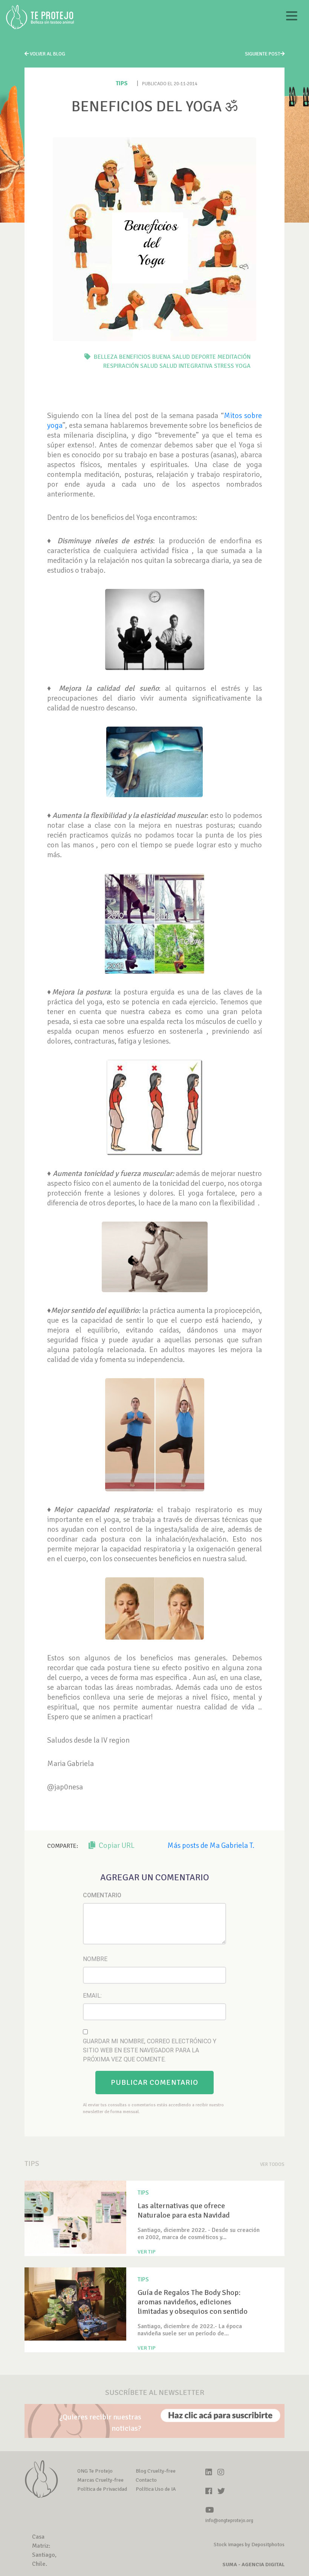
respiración (121, 366)
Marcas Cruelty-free (100, 2480)
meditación (234, 357)
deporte (204, 357)
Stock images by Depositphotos (249, 2544)
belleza (106, 357)
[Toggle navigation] (292, 17)
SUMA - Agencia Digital (253, 2564)
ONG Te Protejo (95, 2471)
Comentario (102, 1895)
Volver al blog (47, 54)
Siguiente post (263, 54)
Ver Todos (272, 2164)
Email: (92, 1996)
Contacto (146, 2480)
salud (149, 366)
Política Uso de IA (156, 2489)
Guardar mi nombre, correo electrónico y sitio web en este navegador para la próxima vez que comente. (150, 2050)
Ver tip (147, 2252)
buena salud (171, 357)
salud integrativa (186, 366)
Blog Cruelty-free (156, 2471)
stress (224, 366)
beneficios (135, 357)
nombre (95, 1959)
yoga (243, 366)
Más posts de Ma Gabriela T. (211, 1845)
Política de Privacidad (102, 2489)
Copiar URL (116, 1845)
